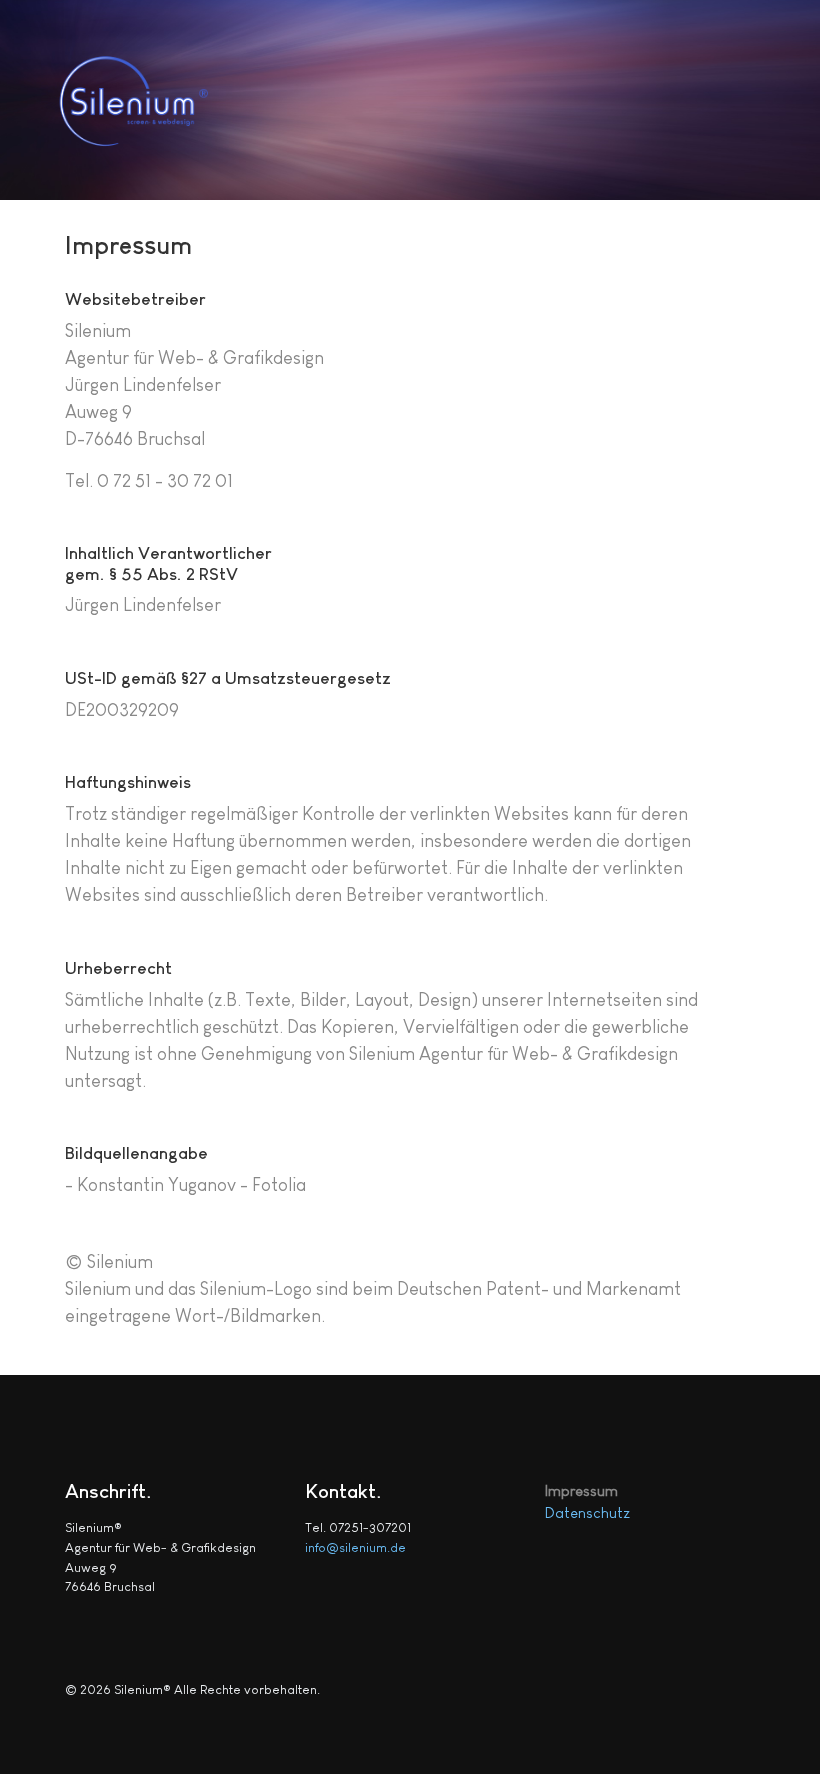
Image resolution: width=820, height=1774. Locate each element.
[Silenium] (164, 98)
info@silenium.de (355, 1547)
